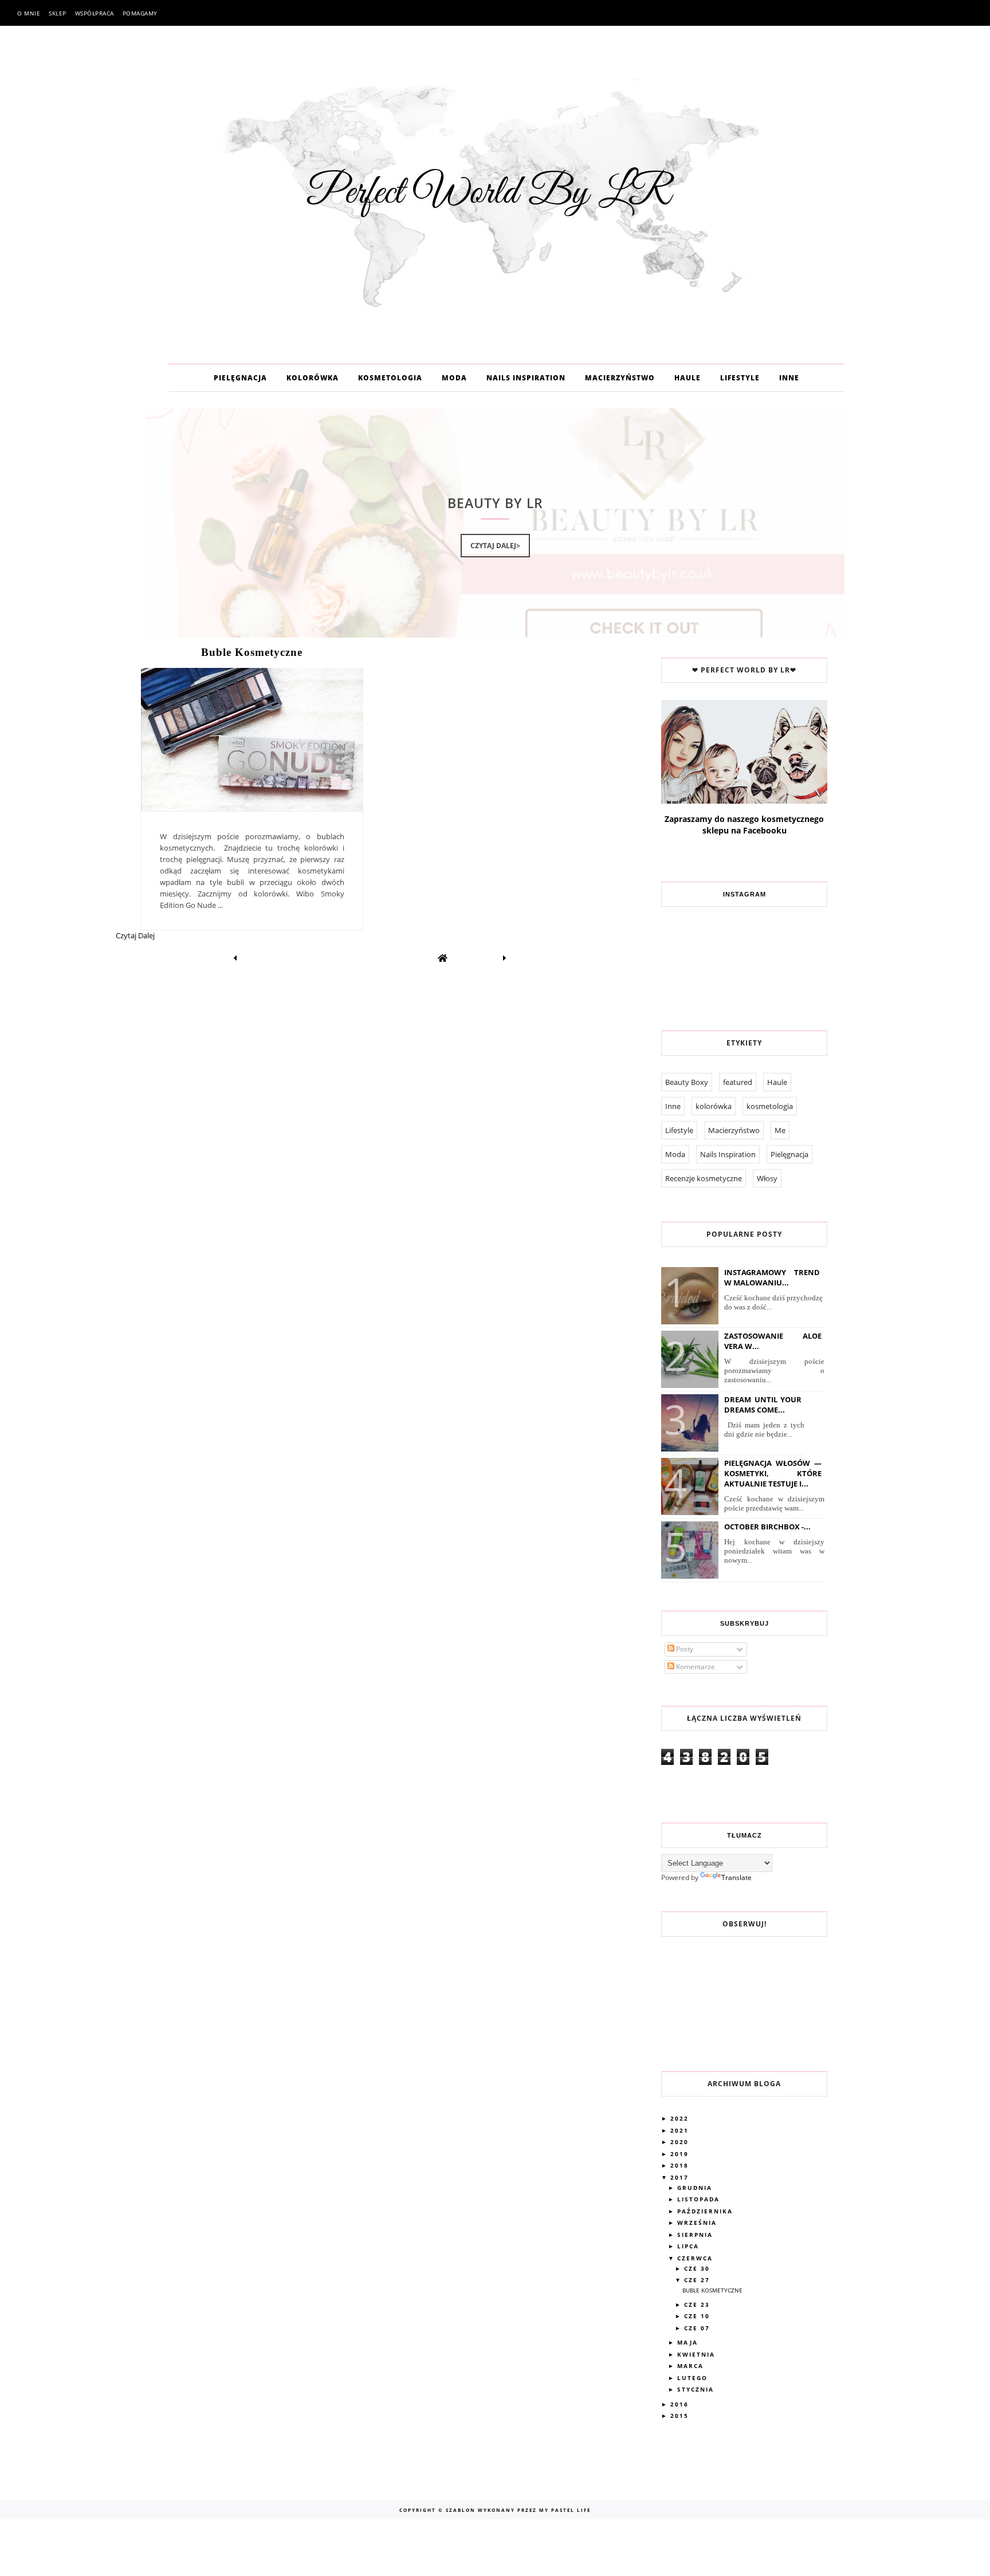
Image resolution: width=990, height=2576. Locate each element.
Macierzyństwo (734, 1130)
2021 (681, 2130)
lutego (694, 2378)
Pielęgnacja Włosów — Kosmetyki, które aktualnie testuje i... (773, 1473)
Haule (777, 1082)
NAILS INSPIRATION (526, 378)
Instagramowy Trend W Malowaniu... (772, 1277)
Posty (684, 1649)
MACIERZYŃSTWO (620, 378)
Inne (673, 1106)
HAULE (687, 378)
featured (738, 1082)
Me (780, 1130)
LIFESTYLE (740, 378)
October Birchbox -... (767, 1527)
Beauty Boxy (687, 1082)
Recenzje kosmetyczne (704, 1178)
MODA (454, 378)
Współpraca (95, 13)
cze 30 (698, 2268)
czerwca (696, 2258)
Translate (736, 1877)
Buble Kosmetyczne (252, 652)
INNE (789, 378)
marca (692, 2366)
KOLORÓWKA (313, 378)
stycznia (697, 2389)
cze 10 (698, 2316)
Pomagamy (140, 13)
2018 (681, 2165)
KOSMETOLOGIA (390, 378)
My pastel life (564, 2510)
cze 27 (698, 2280)
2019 (681, 2154)
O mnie (29, 13)
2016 (681, 2404)
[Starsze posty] (505, 958)
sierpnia (696, 2235)
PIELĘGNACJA (240, 378)
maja (689, 2342)
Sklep (58, 13)
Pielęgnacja (789, 1154)
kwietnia (698, 2354)
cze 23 (698, 2304)
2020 (681, 2142)
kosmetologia (770, 1106)
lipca (690, 2246)
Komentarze (695, 1667)
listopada (700, 2199)
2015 (681, 2416)
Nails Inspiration (728, 1154)
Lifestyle (679, 1130)
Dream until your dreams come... (763, 1405)
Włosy (767, 1178)
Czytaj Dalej (135, 935)
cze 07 (698, 2328)
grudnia (696, 2188)
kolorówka (714, 1106)
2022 (681, 2118)
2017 (681, 2177)
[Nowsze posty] (235, 958)
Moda (675, 1154)
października (706, 2211)
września (698, 2223)
